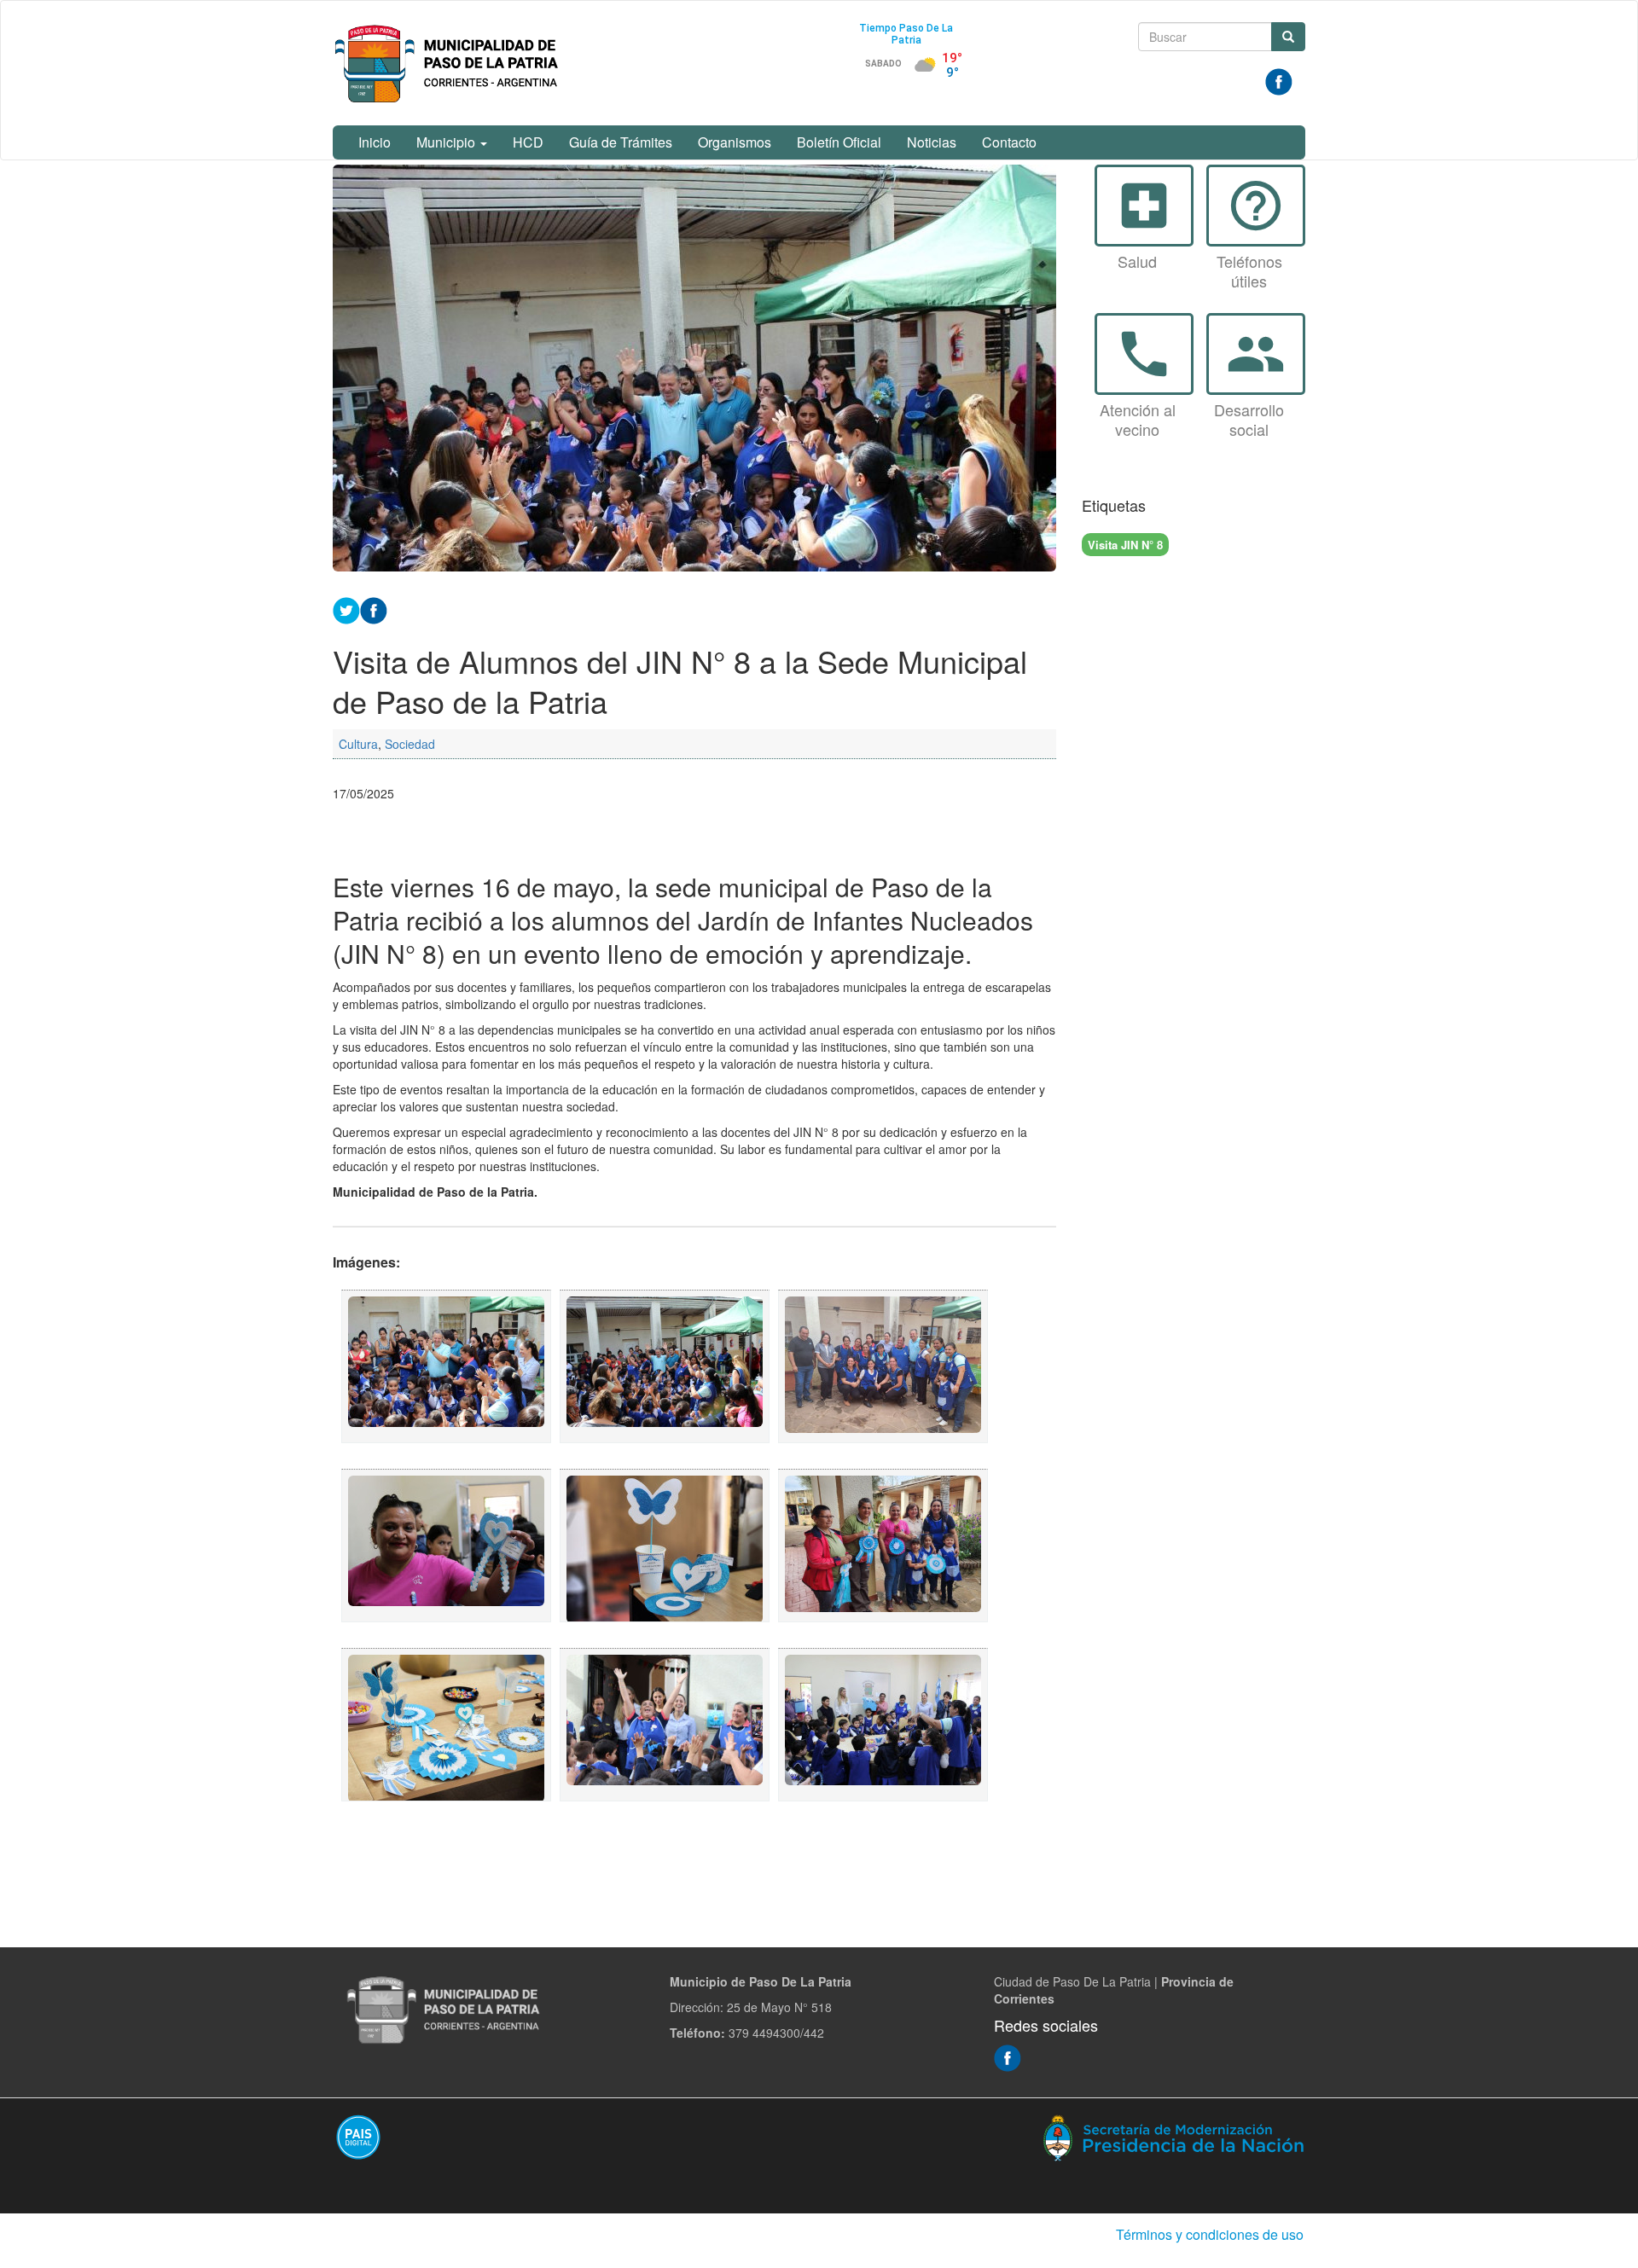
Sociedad (410, 744)
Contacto (1009, 142)
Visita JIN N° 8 (1125, 545)
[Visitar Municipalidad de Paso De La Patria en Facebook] (1279, 80)
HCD (528, 142)
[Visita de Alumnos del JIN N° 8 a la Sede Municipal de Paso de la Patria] (446, 1366)
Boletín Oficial (839, 142)
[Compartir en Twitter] (346, 608)
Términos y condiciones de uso (1210, 2234)
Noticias (932, 142)
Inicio (375, 142)
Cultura (358, 744)
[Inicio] (450, 63)
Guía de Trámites (621, 142)
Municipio (447, 142)
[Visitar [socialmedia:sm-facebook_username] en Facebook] (374, 608)
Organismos (735, 142)
